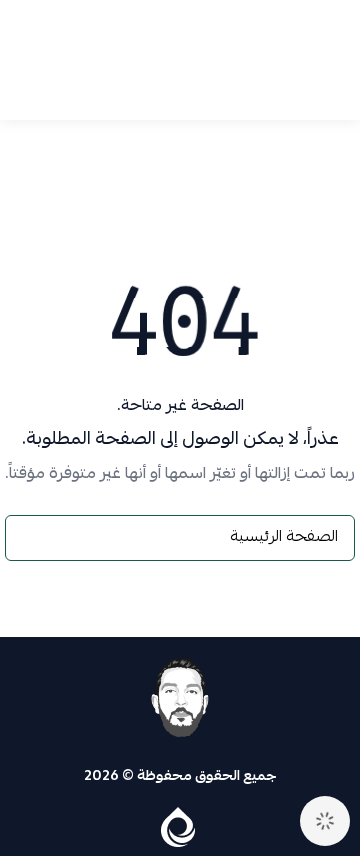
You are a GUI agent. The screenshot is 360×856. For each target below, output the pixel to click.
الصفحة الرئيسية (284, 538)
